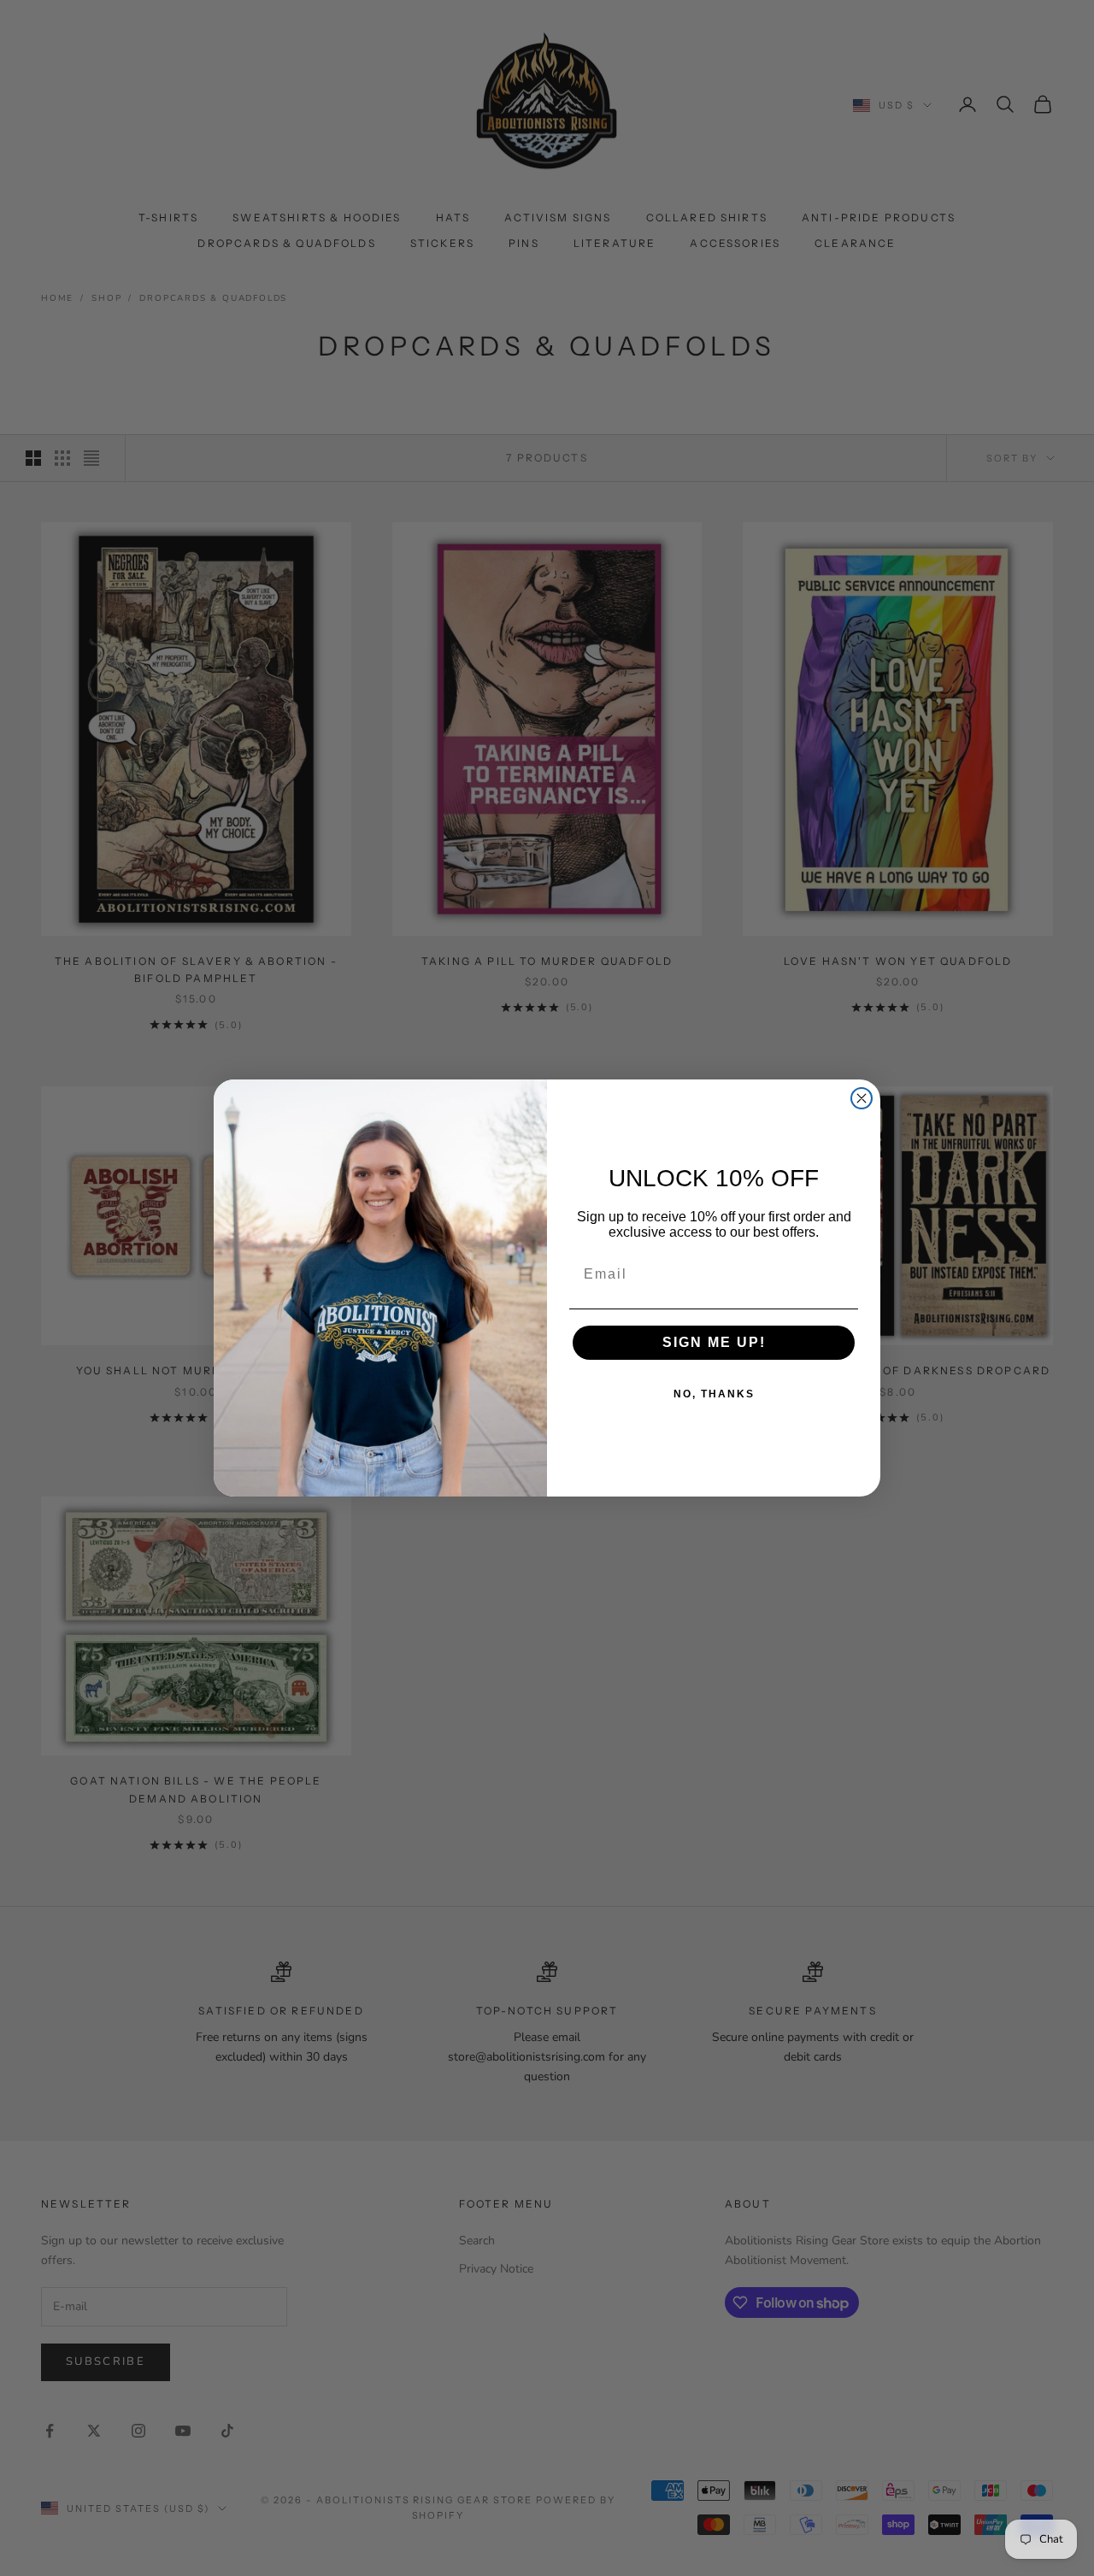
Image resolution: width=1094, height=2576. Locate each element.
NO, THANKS (714, 1394)
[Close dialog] (862, 1098)
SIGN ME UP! (714, 1342)
